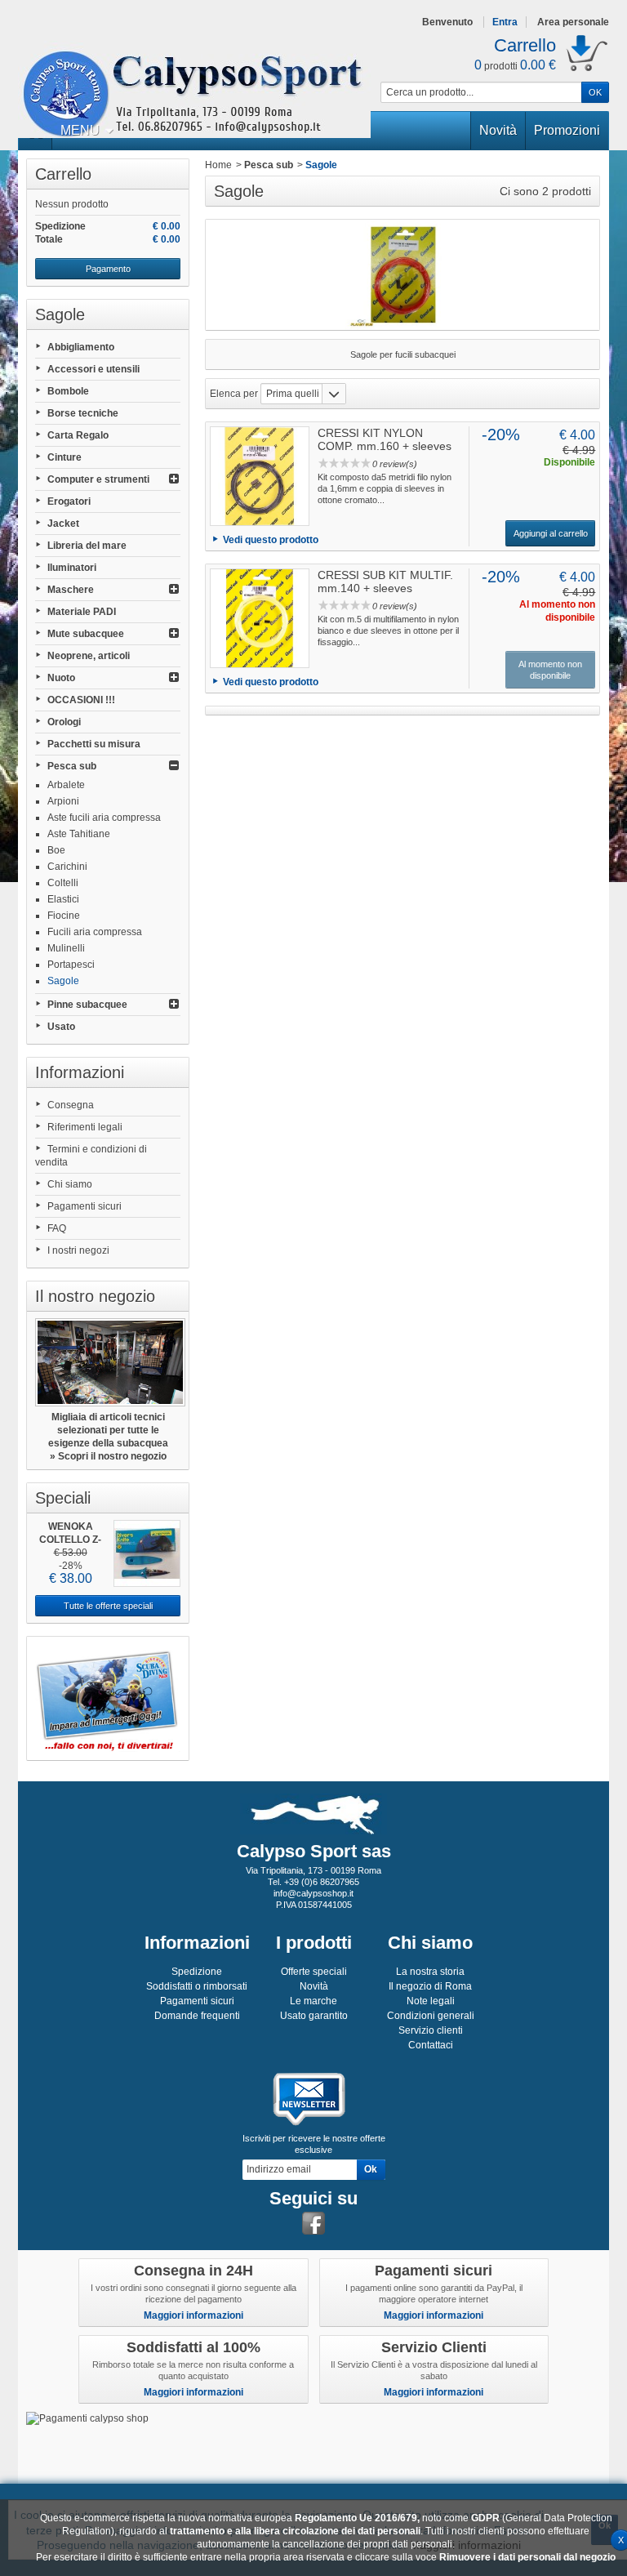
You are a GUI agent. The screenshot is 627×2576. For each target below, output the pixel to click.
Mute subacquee (86, 634)
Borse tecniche (83, 413)
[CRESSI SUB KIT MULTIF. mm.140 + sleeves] (260, 618)
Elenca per (234, 394)
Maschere (71, 590)
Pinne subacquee (87, 1005)
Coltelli (63, 883)
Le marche (313, 2001)
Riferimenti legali (85, 1127)
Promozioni (567, 130)
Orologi (64, 722)
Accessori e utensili (93, 369)
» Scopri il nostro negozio (108, 1456)
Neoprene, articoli (89, 656)
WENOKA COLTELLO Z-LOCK (70, 1540)
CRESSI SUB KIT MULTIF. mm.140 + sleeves (385, 582)
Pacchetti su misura (94, 744)
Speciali (63, 1498)
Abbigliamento (81, 347)
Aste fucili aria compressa (104, 818)
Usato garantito (314, 2016)
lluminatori (72, 568)
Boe (56, 850)
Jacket (63, 524)
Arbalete (66, 785)
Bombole (68, 391)
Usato (61, 1027)
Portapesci (71, 965)
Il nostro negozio (95, 1296)
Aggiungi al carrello (551, 533)
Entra (505, 22)
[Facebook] (313, 2223)
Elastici (63, 899)
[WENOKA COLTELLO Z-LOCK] (147, 1553)
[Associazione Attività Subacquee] (108, 1698)
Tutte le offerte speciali (108, 1606)
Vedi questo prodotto (271, 540)
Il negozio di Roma (430, 1986)
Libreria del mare (87, 546)
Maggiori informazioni (193, 2315)
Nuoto (61, 678)
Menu (80, 130)
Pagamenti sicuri (84, 1206)
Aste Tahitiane (79, 834)
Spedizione (197, 1972)
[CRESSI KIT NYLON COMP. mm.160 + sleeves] (260, 476)
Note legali (431, 2001)
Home (218, 165)
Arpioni (63, 801)
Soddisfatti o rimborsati (197, 1986)
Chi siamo (70, 1184)
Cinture (64, 457)
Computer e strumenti (98, 479)
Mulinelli (66, 948)
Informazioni (80, 1072)
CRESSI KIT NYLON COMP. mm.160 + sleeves (385, 439)
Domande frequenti (197, 2016)
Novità (498, 130)
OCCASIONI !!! (81, 700)
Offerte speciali (314, 1972)
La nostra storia (430, 1972)
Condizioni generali (431, 2016)
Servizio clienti (431, 2030)
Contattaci (431, 2045)
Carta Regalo (78, 435)
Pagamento (108, 269)
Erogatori (69, 501)
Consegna (71, 1105)
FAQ (57, 1228)
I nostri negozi (78, 1250)
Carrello (63, 174)
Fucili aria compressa (95, 932)
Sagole (63, 981)
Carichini (67, 867)
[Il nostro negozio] (108, 1362)
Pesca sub (72, 766)
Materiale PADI (82, 612)
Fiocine (64, 916)
